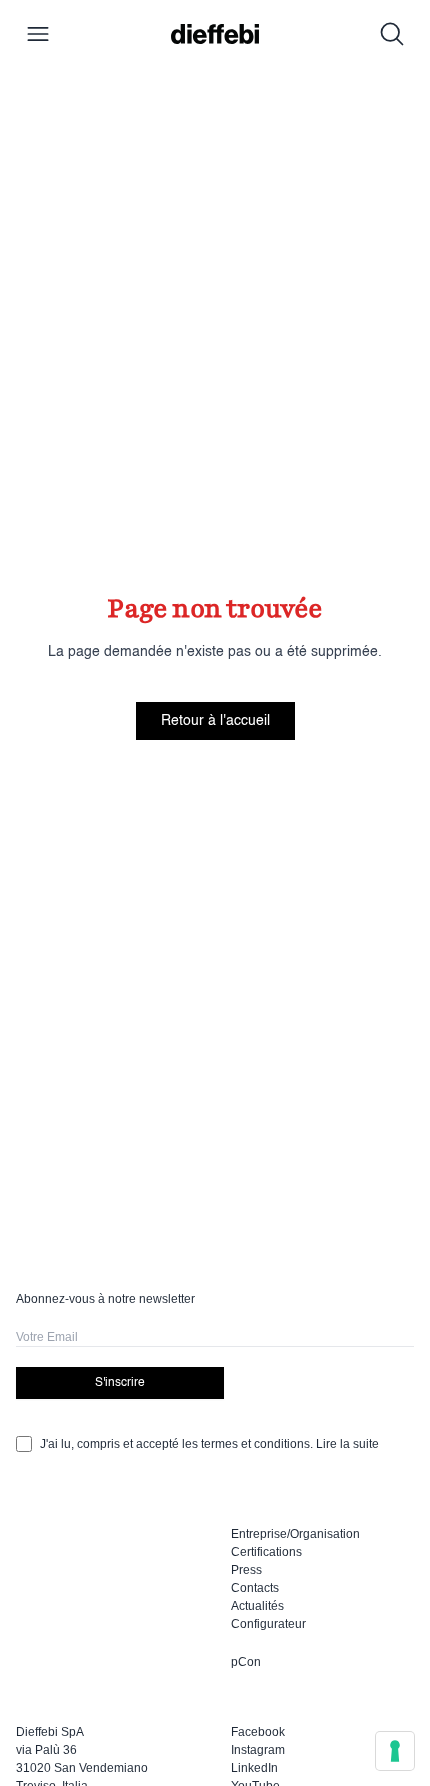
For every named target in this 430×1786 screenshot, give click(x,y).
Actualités (257, 1606)
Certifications (266, 1552)
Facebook (258, 1732)
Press (246, 1570)
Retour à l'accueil (215, 721)
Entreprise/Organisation (295, 1534)
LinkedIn (254, 1768)
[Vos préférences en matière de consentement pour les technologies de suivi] (395, 1751)
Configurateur (268, 1624)
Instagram (258, 1750)
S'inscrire (120, 1383)
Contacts (255, 1588)
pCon (246, 1662)
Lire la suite (347, 1444)
